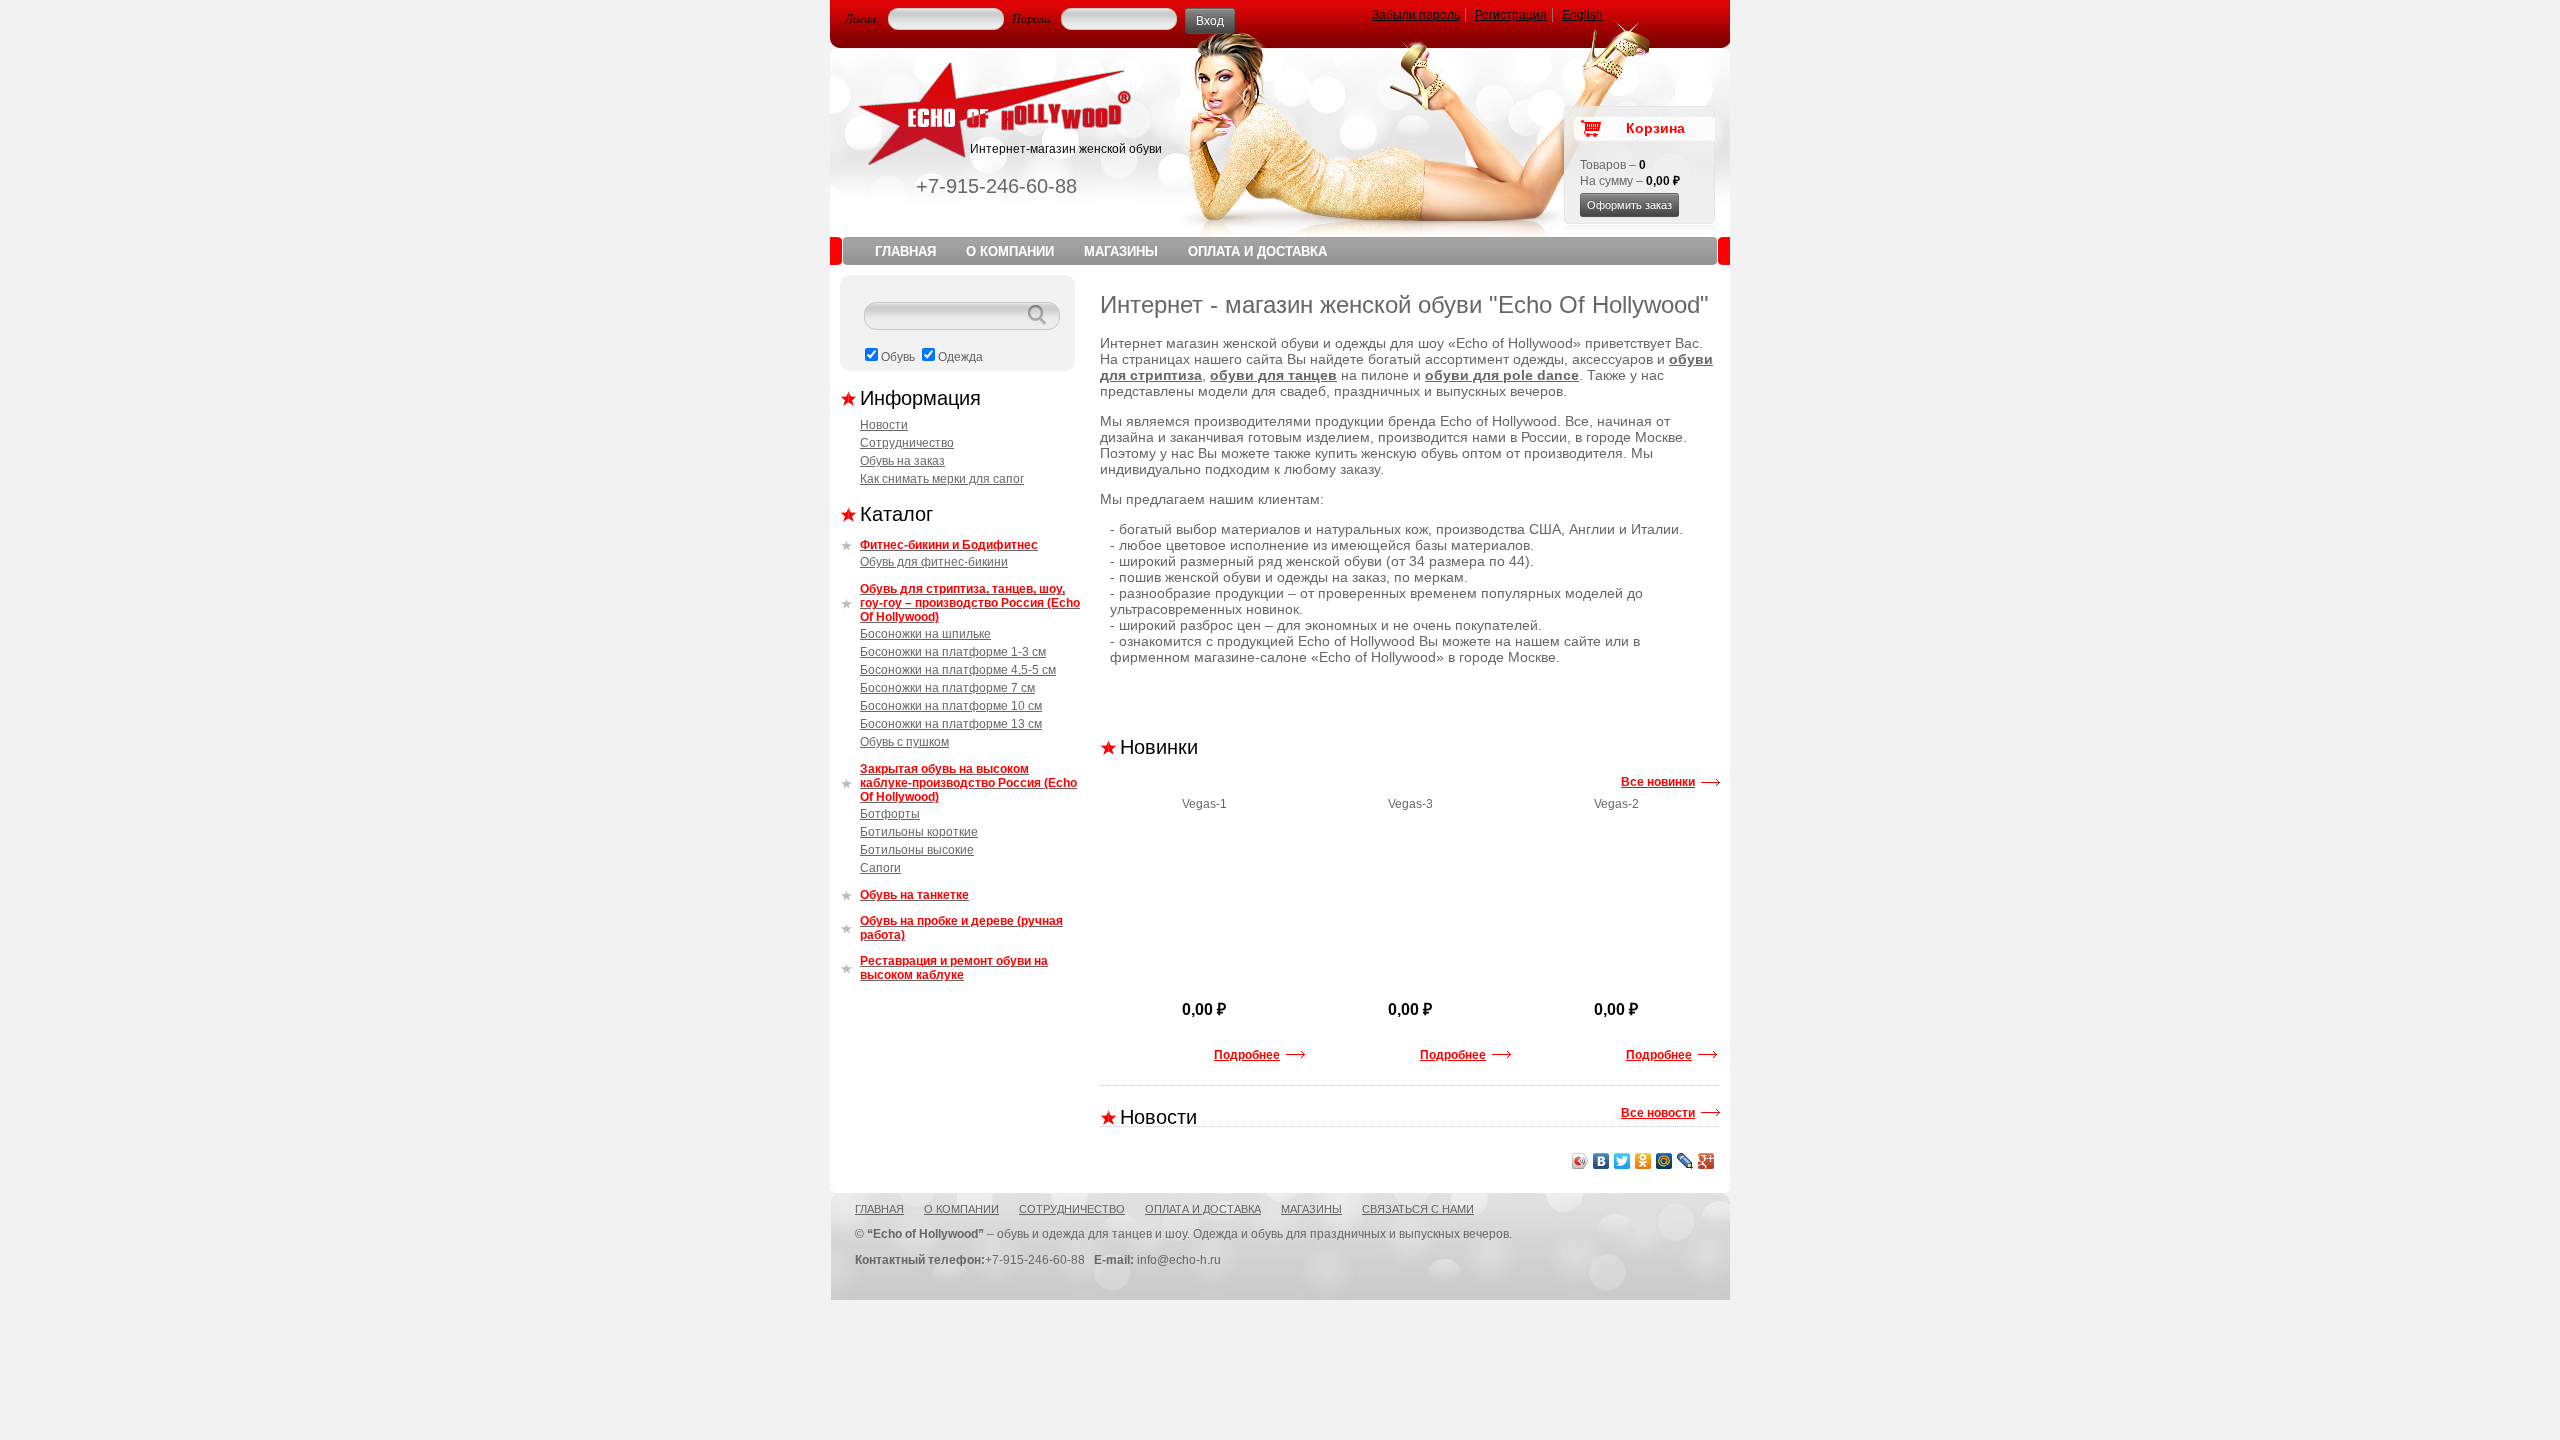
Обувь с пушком (904, 742)
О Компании (1010, 251)
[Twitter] (1622, 1161)
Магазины (1121, 251)
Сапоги (880, 868)
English (1582, 15)
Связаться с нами (1418, 1209)
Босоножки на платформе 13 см (951, 724)
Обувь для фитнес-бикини (934, 562)
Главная (905, 251)
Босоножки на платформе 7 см (947, 688)
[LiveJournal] (1685, 1161)
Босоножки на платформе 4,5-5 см (958, 670)
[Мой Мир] (1664, 1161)
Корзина (1655, 128)
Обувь (898, 357)
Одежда (960, 357)
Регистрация (1511, 15)
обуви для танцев (1273, 375)
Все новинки (1658, 782)
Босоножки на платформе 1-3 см (953, 652)
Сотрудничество (907, 443)
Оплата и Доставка (1257, 251)
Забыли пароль (1416, 15)
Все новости (1658, 1113)
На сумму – (1630, 181)
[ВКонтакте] (1601, 1161)
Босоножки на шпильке (925, 634)
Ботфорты (890, 814)
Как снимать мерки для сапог (942, 479)
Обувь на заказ (902, 461)
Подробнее (1247, 1055)
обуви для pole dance (1502, 375)
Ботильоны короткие (919, 832)
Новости (884, 425)
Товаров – (1613, 165)
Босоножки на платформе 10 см (951, 706)
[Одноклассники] (1643, 1161)
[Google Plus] (1706, 1161)
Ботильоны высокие (917, 850)
